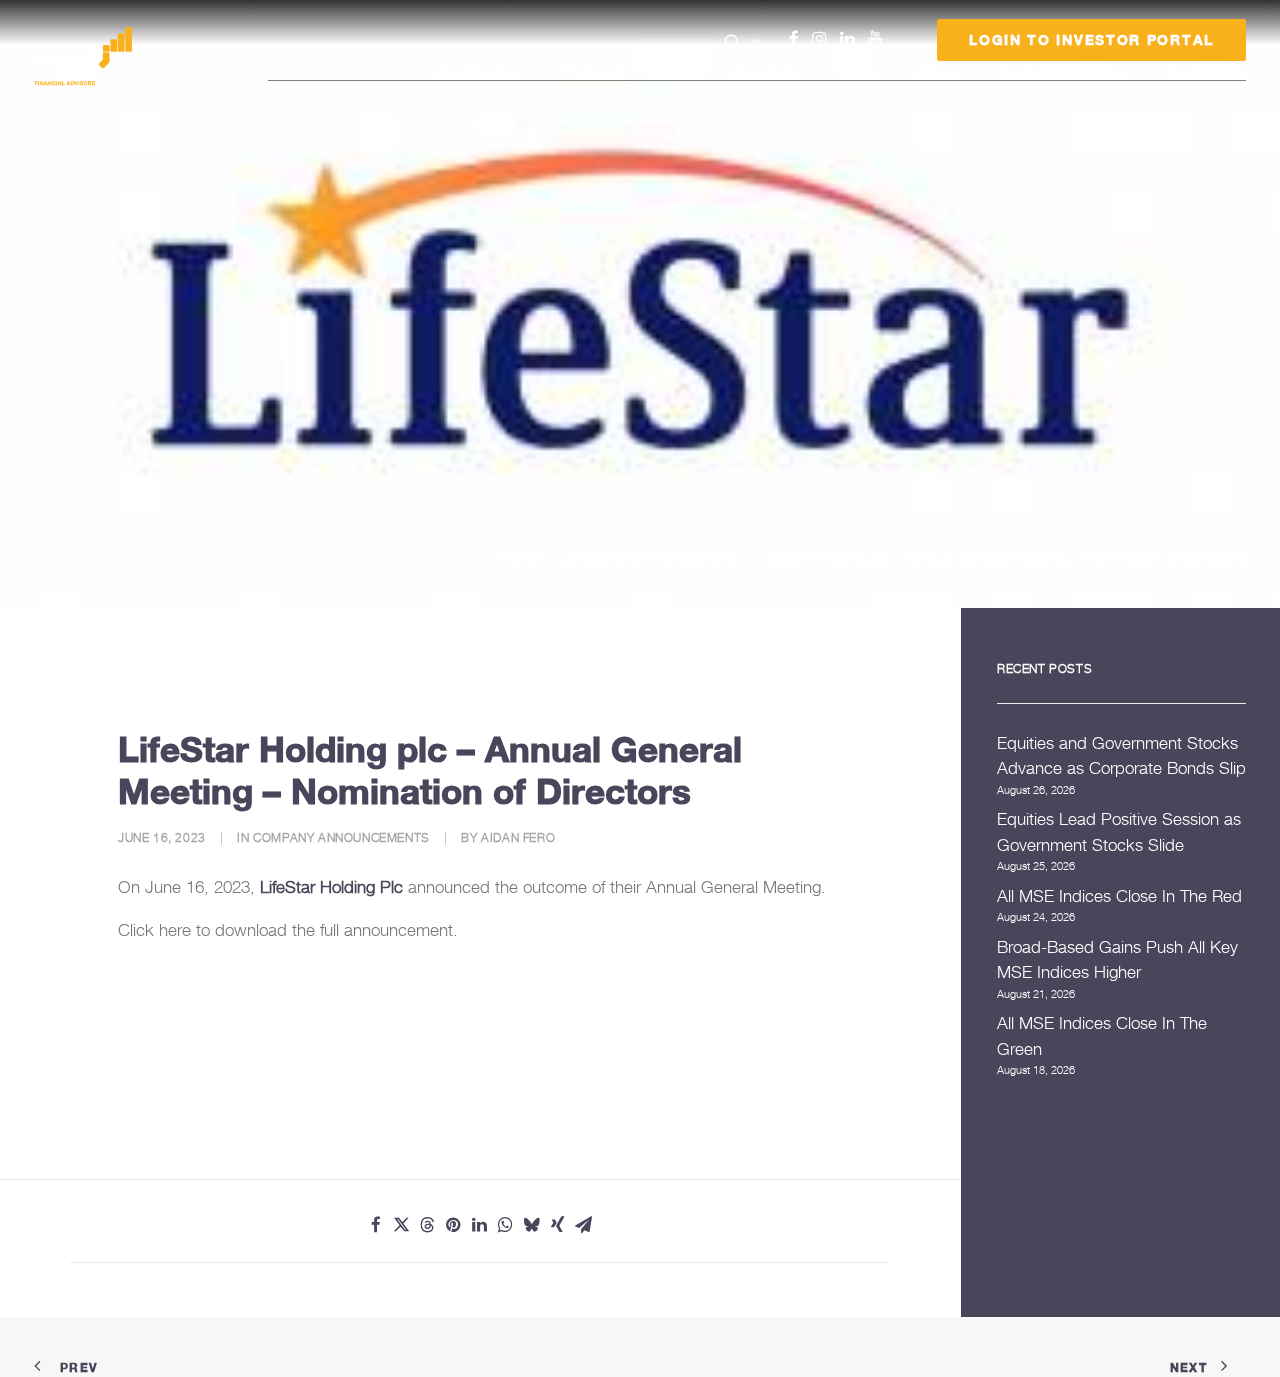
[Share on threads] (428, 1225)
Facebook (802, 39)
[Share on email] (584, 1225)
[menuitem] (742, 44)
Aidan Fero (518, 837)
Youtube (880, 39)
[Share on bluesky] (532, 1225)
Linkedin (852, 39)
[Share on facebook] (376, 1225)
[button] (742, 42)
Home (520, 558)
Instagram (824, 39)
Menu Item (900, 44)
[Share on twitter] (402, 1225)
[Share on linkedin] (480, 1225)
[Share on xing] (558, 1225)
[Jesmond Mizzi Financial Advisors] (83, 57)
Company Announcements (648, 558)
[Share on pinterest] (454, 1225)
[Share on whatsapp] (506, 1225)
